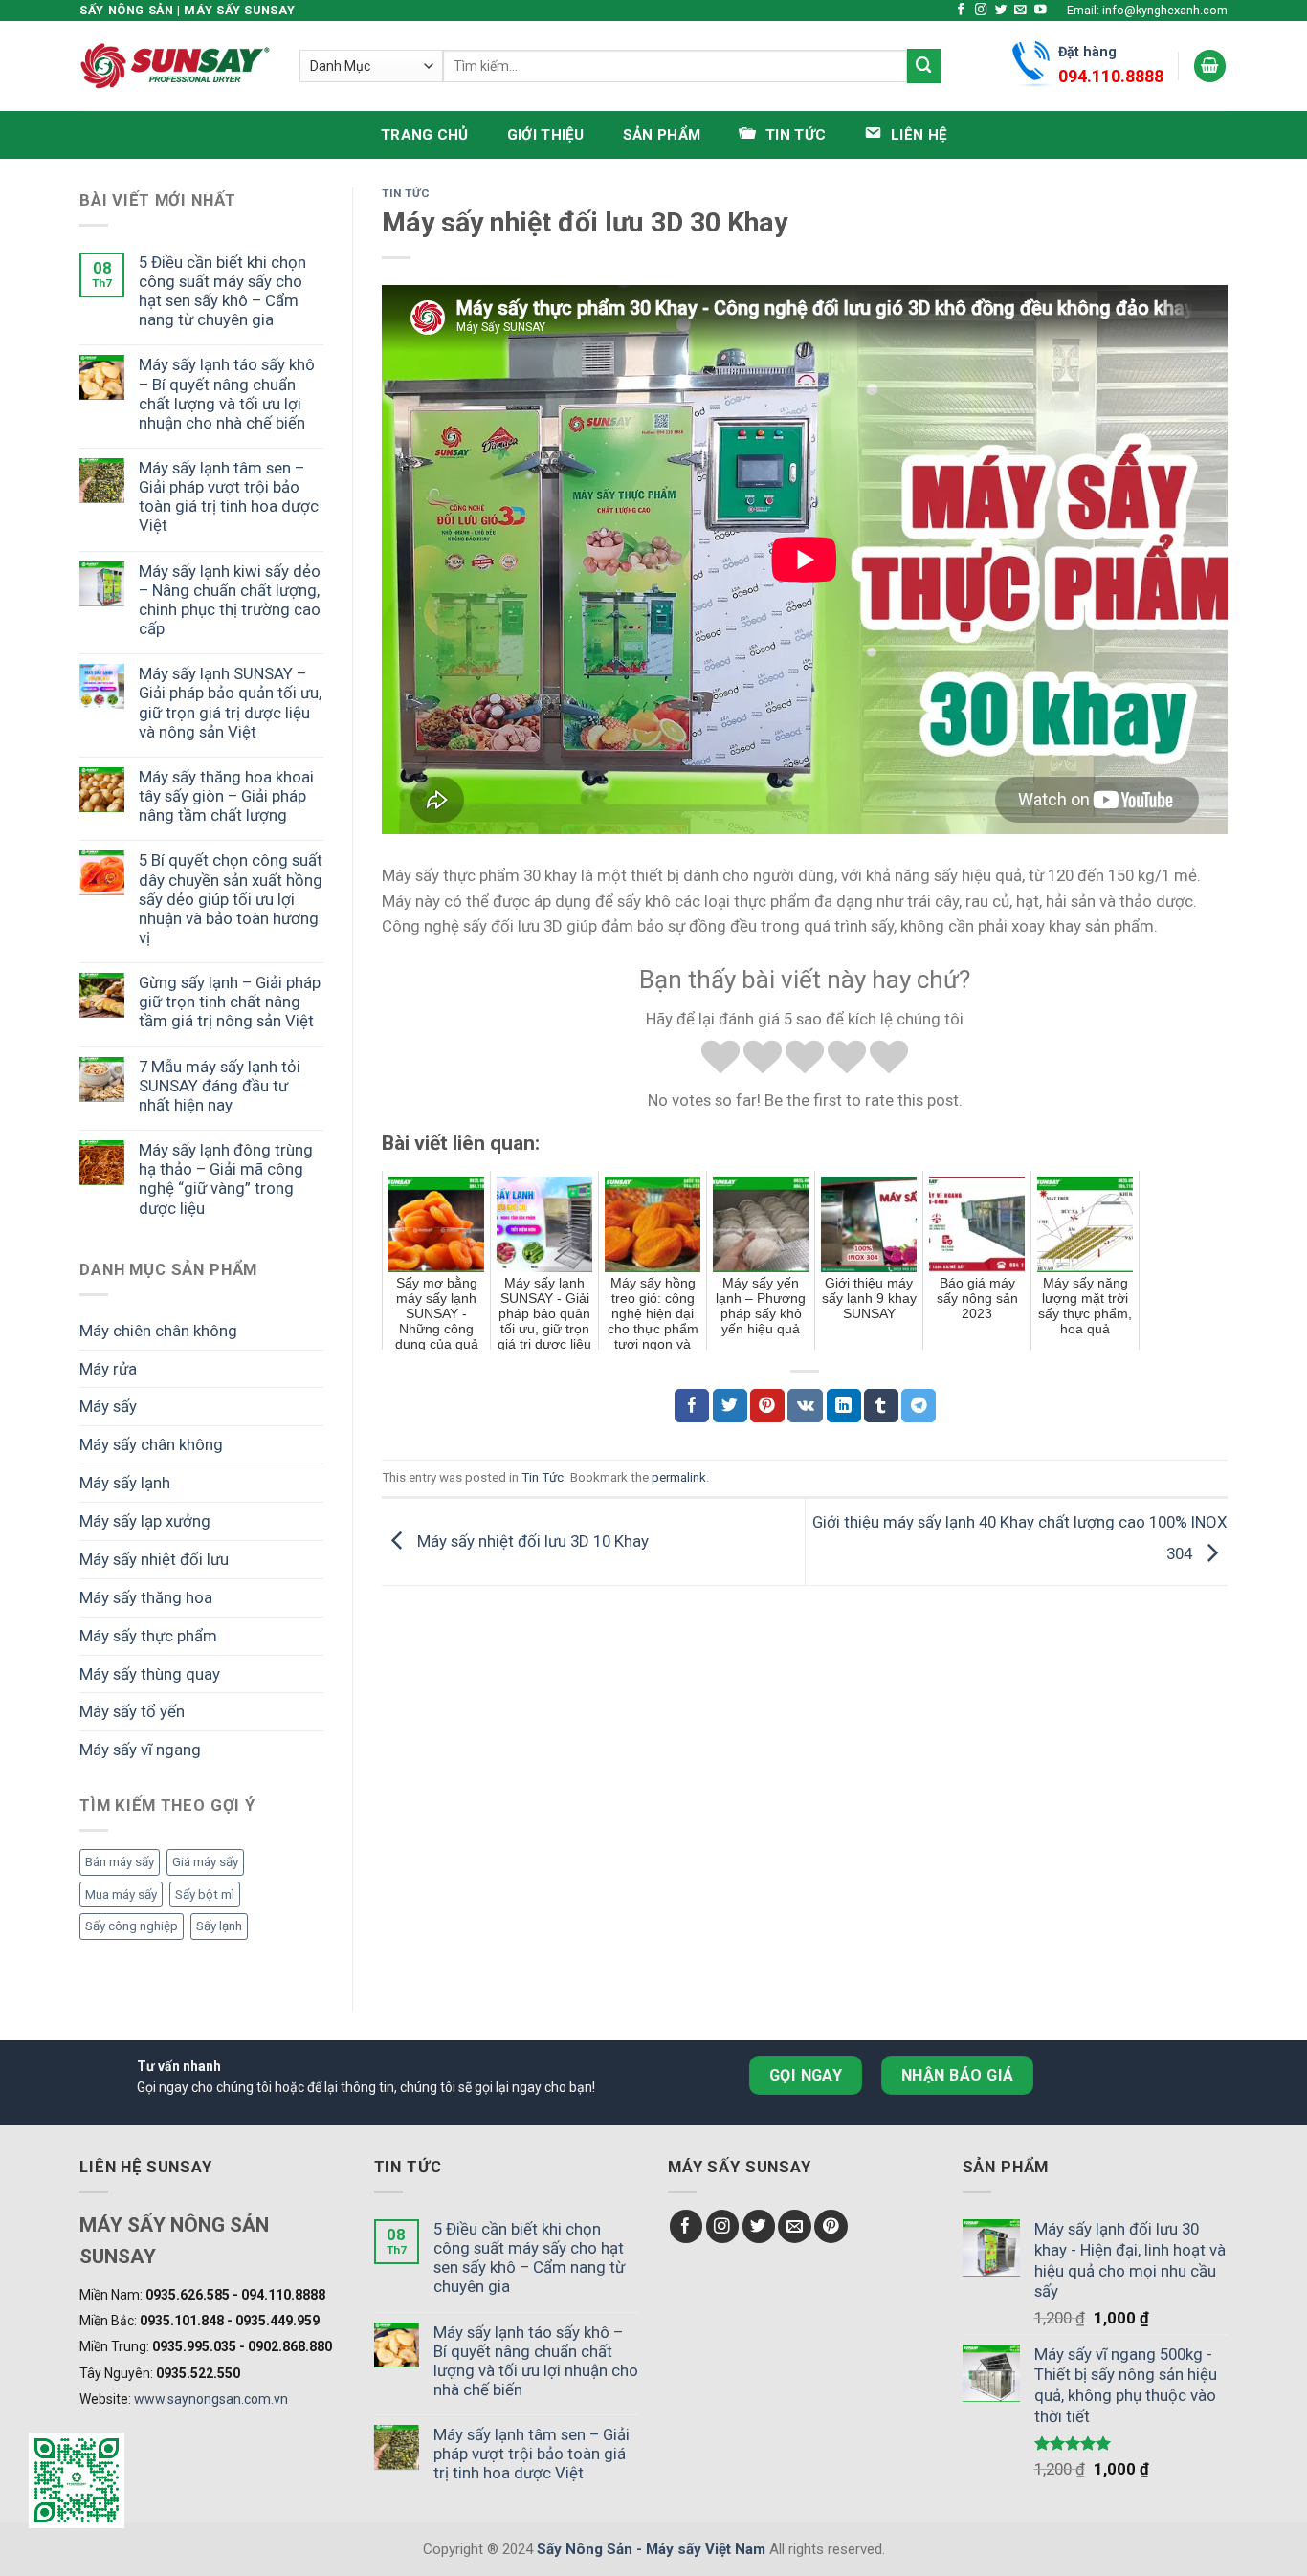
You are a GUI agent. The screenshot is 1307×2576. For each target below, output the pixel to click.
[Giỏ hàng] (1210, 66)
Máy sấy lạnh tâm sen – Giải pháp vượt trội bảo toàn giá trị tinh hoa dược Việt (229, 496)
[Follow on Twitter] (1001, 11)
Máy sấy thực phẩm (148, 1636)
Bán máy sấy (120, 1862)
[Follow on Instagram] (981, 11)
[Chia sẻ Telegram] (919, 1406)
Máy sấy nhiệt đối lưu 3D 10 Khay (531, 1541)
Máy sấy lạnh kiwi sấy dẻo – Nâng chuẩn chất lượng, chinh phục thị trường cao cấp (230, 600)
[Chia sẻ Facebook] (692, 1406)
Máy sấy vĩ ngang (140, 1750)
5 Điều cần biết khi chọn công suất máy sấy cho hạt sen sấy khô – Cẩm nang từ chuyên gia (222, 291)
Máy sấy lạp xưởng (145, 1521)
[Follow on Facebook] (961, 11)
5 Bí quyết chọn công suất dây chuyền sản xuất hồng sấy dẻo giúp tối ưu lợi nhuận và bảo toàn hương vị (231, 899)
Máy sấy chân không (151, 1444)
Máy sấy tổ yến (132, 1711)
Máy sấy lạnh (125, 1483)
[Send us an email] (1020, 11)
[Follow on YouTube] (1041, 11)
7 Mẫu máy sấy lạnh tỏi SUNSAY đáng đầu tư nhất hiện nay (220, 1086)
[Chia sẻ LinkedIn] (844, 1406)
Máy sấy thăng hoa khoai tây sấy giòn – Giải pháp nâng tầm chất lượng (226, 796)
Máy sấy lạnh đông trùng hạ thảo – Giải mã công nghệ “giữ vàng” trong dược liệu (226, 1178)
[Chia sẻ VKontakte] (805, 1406)
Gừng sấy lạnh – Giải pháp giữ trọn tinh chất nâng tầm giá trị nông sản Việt (230, 1002)
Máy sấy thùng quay (150, 1674)
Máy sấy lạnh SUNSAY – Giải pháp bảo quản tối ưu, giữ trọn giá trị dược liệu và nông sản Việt (230, 702)
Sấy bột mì (205, 1894)
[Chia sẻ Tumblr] (881, 1406)
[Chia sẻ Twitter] (730, 1406)
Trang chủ (425, 135)
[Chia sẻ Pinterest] (767, 1406)
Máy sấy (108, 1406)
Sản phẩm (662, 135)
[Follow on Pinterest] (831, 2226)
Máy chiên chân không (158, 1331)
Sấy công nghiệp (132, 1926)
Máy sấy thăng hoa (146, 1597)
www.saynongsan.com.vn (211, 2399)
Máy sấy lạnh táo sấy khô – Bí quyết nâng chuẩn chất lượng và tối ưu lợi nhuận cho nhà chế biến (227, 393)
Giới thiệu (546, 135)
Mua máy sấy (121, 1894)
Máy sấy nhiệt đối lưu (154, 1559)
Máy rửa (108, 1369)
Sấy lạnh (219, 1926)
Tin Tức (406, 193)
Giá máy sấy (205, 1862)
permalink (679, 1477)
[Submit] (924, 66)
